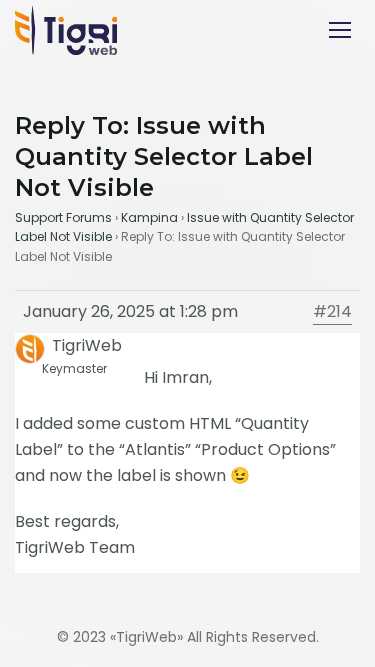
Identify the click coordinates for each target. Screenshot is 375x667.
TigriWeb (146, 637)
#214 (332, 311)
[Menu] (340, 30)
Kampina (149, 217)
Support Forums (63, 217)
